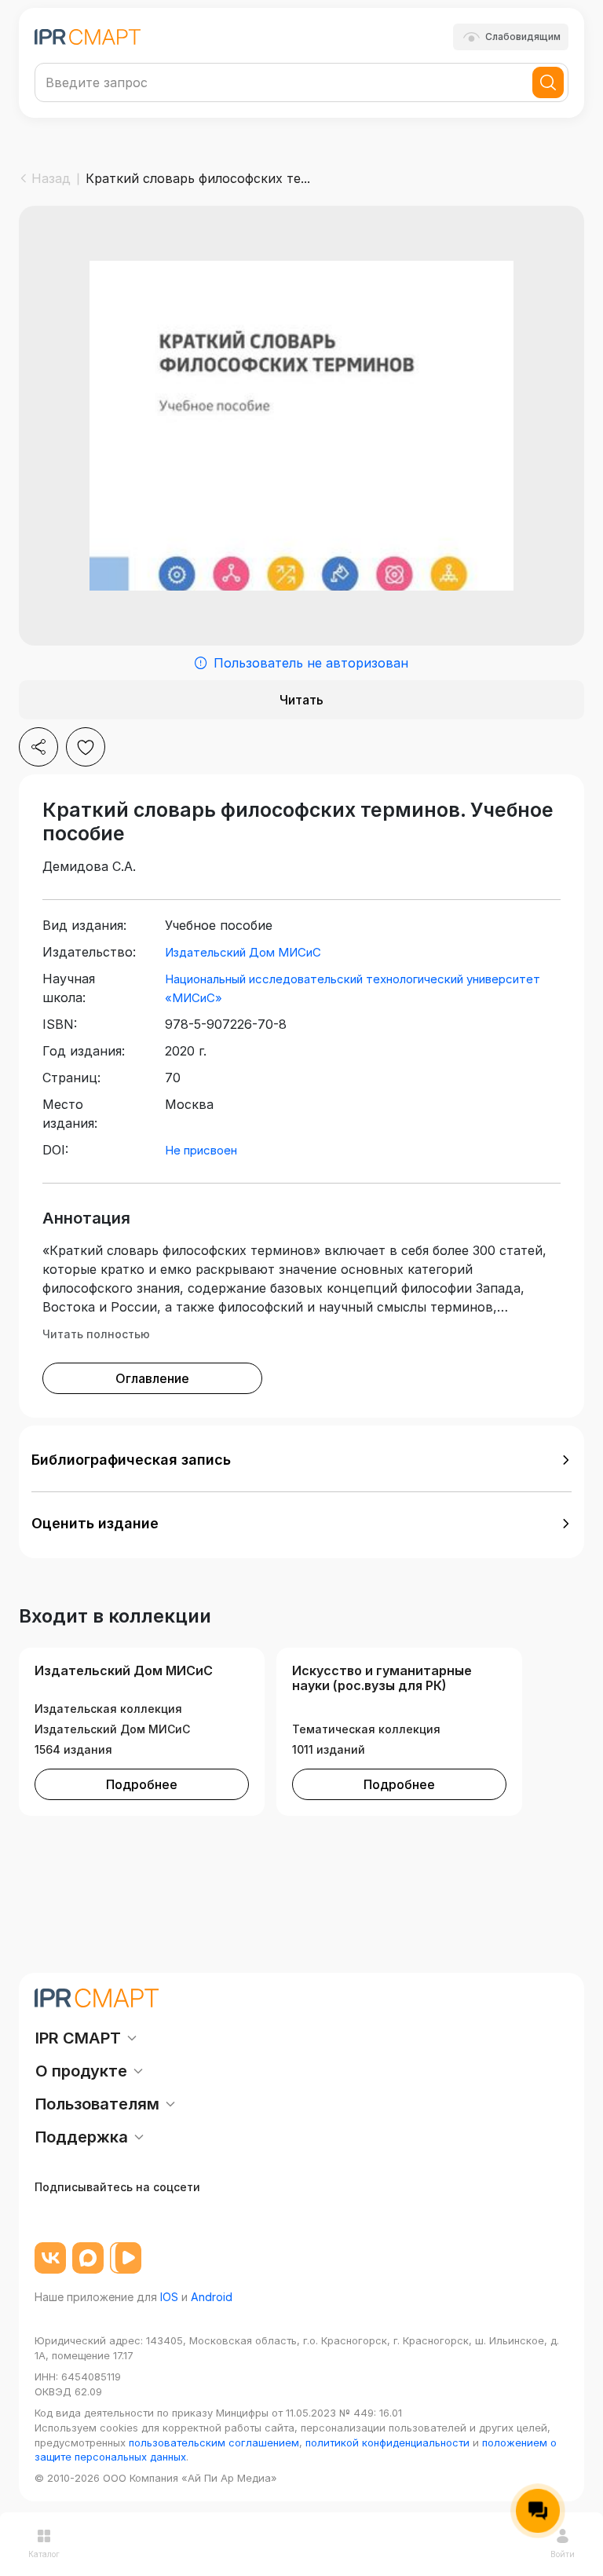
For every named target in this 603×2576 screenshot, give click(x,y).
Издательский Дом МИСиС (243, 952)
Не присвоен (201, 1150)
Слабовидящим (523, 37)
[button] (301, 1460)
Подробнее (142, 1784)
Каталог (44, 2554)
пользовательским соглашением (214, 2442)
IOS (169, 2297)
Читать (301, 700)
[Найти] (548, 82)
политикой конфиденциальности (387, 2442)
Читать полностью (96, 1334)
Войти (563, 2554)
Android (212, 2297)
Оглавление (152, 1378)
